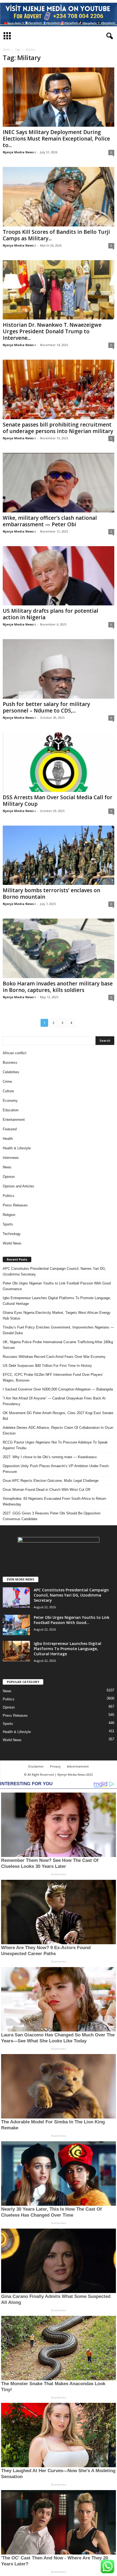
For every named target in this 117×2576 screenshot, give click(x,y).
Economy (10, 1101)
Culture (8, 1091)
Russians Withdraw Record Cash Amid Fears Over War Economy (54, 1357)
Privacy (55, 1766)
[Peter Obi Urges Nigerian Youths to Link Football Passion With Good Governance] (16, 1625)
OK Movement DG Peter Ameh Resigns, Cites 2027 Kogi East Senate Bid (58, 1416)
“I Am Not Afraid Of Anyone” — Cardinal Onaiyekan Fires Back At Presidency (54, 1401)
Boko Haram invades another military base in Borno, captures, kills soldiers (58, 987)
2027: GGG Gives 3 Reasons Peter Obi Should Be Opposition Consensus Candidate (52, 1516)
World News (12, 1243)
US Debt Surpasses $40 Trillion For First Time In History (47, 1366)
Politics (9, 1196)
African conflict (15, 1053)
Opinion (9, 1177)
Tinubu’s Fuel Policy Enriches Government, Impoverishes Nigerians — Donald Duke (58, 1330)
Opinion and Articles (19, 1186)
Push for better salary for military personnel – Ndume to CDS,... (46, 707)
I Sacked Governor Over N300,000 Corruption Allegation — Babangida (58, 1389)
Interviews (11, 1158)
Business (10, 1063)
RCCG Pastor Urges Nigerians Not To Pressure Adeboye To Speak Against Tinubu (55, 1445)
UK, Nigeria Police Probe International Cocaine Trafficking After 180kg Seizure (58, 1345)
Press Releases (15, 1205)
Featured (10, 1129)
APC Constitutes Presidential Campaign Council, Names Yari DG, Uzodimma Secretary (54, 1271)
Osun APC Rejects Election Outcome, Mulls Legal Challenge (51, 1481)
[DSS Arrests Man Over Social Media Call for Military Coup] (59, 762)
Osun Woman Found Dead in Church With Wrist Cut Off (47, 1490)
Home (6, 49)
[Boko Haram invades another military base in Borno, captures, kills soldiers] (59, 948)
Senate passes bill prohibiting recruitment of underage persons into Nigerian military (58, 428)
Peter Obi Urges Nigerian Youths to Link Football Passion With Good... (72, 1620)
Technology (12, 1234)
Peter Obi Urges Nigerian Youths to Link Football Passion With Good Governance (57, 1286)
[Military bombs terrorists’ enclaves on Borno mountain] (59, 855)
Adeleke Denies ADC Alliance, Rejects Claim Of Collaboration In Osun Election (58, 1430)
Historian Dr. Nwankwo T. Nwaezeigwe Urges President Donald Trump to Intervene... (52, 331)
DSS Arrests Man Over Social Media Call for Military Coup (58, 801)
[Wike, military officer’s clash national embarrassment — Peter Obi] (59, 483)
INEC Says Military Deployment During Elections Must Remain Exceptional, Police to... (56, 139)
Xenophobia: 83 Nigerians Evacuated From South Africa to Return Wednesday (54, 1501)
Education (11, 1110)
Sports (8, 1224)
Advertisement (78, 1766)
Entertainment (14, 1120)
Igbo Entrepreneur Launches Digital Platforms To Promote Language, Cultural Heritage (57, 1301)
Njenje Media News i (19, 152)
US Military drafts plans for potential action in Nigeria (50, 614)
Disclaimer (36, 1766)
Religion (9, 1215)
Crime (7, 1082)
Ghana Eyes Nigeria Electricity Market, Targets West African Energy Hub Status (57, 1315)
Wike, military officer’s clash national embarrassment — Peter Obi (50, 521)
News (7, 1167)
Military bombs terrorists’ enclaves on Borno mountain (51, 894)
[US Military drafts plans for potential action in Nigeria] (59, 576)
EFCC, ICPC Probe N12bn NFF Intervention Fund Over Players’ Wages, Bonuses (53, 1377)
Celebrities (11, 1072)
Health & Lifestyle (17, 1148)
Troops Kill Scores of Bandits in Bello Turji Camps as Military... (56, 235)
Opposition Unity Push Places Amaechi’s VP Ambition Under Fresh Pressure (56, 1469)
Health (8, 1139)
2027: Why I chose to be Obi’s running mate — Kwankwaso (50, 1457)
